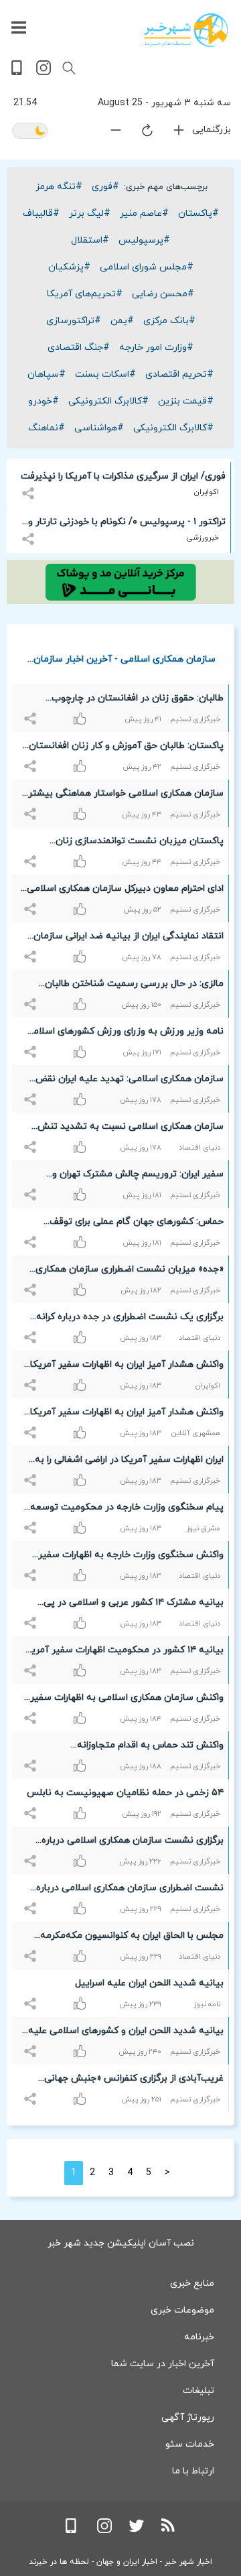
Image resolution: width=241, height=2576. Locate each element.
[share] (30, 486)
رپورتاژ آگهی (188, 2417)
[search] (69, 68)
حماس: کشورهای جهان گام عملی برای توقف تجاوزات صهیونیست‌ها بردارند (137, 1224)
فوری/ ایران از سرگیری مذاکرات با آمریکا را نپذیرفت (123, 476)
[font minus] (108, 133)
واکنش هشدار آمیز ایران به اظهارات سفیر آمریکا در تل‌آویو (127, 1414)
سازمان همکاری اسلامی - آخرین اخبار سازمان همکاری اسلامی (117, 659)
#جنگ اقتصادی (79, 348)
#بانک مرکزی (169, 321)
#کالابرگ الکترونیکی (108, 401)
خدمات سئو (190, 2444)
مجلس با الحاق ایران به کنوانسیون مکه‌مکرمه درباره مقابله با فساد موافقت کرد (132, 1938)
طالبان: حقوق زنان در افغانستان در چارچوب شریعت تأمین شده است (138, 700)
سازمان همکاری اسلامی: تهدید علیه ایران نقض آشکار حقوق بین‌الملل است (130, 1081)
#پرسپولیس (144, 240)
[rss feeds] (169, 2531)
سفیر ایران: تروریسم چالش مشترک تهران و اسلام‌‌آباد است (138, 1176)
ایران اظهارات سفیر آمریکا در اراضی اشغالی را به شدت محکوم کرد (129, 1462)
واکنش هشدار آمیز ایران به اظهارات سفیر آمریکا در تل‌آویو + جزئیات (127, 1367)
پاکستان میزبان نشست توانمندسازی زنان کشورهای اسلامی (140, 843)
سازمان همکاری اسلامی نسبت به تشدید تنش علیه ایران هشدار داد (131, 1129)
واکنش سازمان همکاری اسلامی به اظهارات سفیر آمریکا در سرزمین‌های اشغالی (127, 1700)
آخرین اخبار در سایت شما (163, 2364)
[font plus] (171, 133)
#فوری (105, 187)
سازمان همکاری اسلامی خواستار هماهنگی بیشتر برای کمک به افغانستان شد (126, 796)
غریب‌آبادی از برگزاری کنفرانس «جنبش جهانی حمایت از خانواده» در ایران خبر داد (134, 2081)
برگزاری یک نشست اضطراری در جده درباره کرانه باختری (130, 1319)
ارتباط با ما (193, 2471)
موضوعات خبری (182, 2310)
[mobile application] (18, 73)
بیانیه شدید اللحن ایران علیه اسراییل (149, 1983)
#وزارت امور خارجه (156, 348)
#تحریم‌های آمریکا (85, 294)
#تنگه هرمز (59, 187)
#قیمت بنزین (186, 401)
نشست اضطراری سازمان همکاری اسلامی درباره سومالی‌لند (130, 1890)
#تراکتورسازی (74, 321)
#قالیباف (41, 213)
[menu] (19, 28)
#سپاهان (47, 374)
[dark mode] (30, 132)
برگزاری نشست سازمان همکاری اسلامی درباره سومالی (133, 1843)
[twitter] (137, 2531)
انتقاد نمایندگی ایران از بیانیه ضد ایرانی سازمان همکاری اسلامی (129, 938)
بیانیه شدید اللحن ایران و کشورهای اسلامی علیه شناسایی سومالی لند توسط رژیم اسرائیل (126, 2033)
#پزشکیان (69, 267)
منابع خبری (192, 2283)
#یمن (122, 321)
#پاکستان (198, 213)
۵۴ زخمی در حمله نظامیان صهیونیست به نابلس (125, 1793)
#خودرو (44, 401)
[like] (32, 711)
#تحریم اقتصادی (179, 374)
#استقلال (90, 240)
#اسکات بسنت (105, 374)
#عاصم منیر (144, 213)
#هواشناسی (99, 428)
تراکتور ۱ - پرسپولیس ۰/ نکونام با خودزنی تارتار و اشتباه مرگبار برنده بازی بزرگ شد (127, 524)
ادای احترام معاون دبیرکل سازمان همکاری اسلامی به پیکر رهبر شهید (125, 891)
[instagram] (44, 73)
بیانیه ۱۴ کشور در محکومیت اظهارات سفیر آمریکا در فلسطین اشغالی (124, 1652)
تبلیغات (198, 2391)
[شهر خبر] (186, 30)
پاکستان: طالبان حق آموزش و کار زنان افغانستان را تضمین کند (123, 748)
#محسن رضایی (163, 294)
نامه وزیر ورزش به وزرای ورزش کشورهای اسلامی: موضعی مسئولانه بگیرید (124, 1034)
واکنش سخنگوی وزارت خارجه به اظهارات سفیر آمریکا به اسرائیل (131, 1557)
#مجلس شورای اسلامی (147, 267)
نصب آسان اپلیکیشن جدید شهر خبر (121, 2243)
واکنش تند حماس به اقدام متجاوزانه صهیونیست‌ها (150, 1747)
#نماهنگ (47, 428)
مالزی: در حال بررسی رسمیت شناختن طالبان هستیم (134, 986)
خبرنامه (199, 2337)
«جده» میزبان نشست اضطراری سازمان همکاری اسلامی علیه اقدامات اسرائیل (130, 1272)
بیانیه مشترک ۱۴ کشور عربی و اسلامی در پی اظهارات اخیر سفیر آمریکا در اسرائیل (134, 1605)
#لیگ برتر (90, 213)
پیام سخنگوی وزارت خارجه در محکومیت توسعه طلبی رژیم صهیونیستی (127, 1510)
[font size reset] (139, 133)
